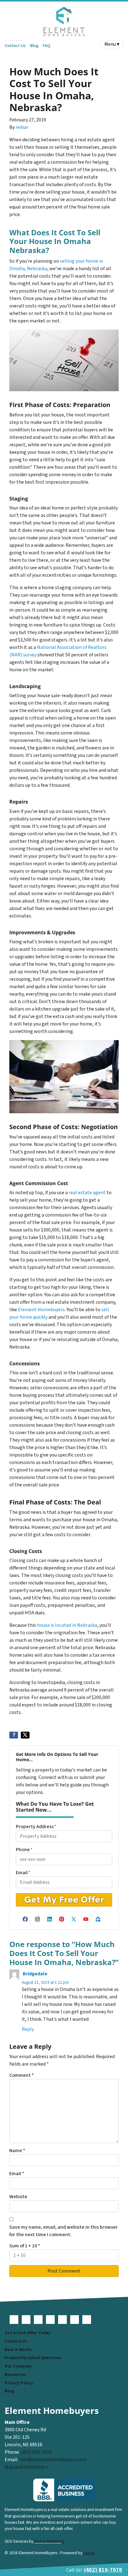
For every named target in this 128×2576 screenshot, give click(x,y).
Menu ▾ (112, 44)
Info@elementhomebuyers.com (53, 2460)
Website (18, 2197)
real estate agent (87, 1193)
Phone (24, 1850)
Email (23, 1873)
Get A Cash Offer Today (28, 2333)
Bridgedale (35, 1974)
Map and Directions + (27, 2467)
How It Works (18, 2350)
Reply (28, 2029)
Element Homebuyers (41, 1310)
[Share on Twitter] (25, 1735)
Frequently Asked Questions (33, 2358)
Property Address (36, 1827)
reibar (22, 127)
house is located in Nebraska (67, 1625)
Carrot (89, 2553)
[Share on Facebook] (14, 1735)
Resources (15, 2374)
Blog (34, 46)
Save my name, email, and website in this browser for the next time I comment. (64, 2231)
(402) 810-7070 (36, 2452)
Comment (22, 2075)
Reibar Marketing (49, 2541)
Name (17, 2151)
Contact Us (15, 46)
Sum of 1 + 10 (25, 2246)
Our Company (18, 2366)
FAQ (46, 46)
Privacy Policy (19, 2383)
